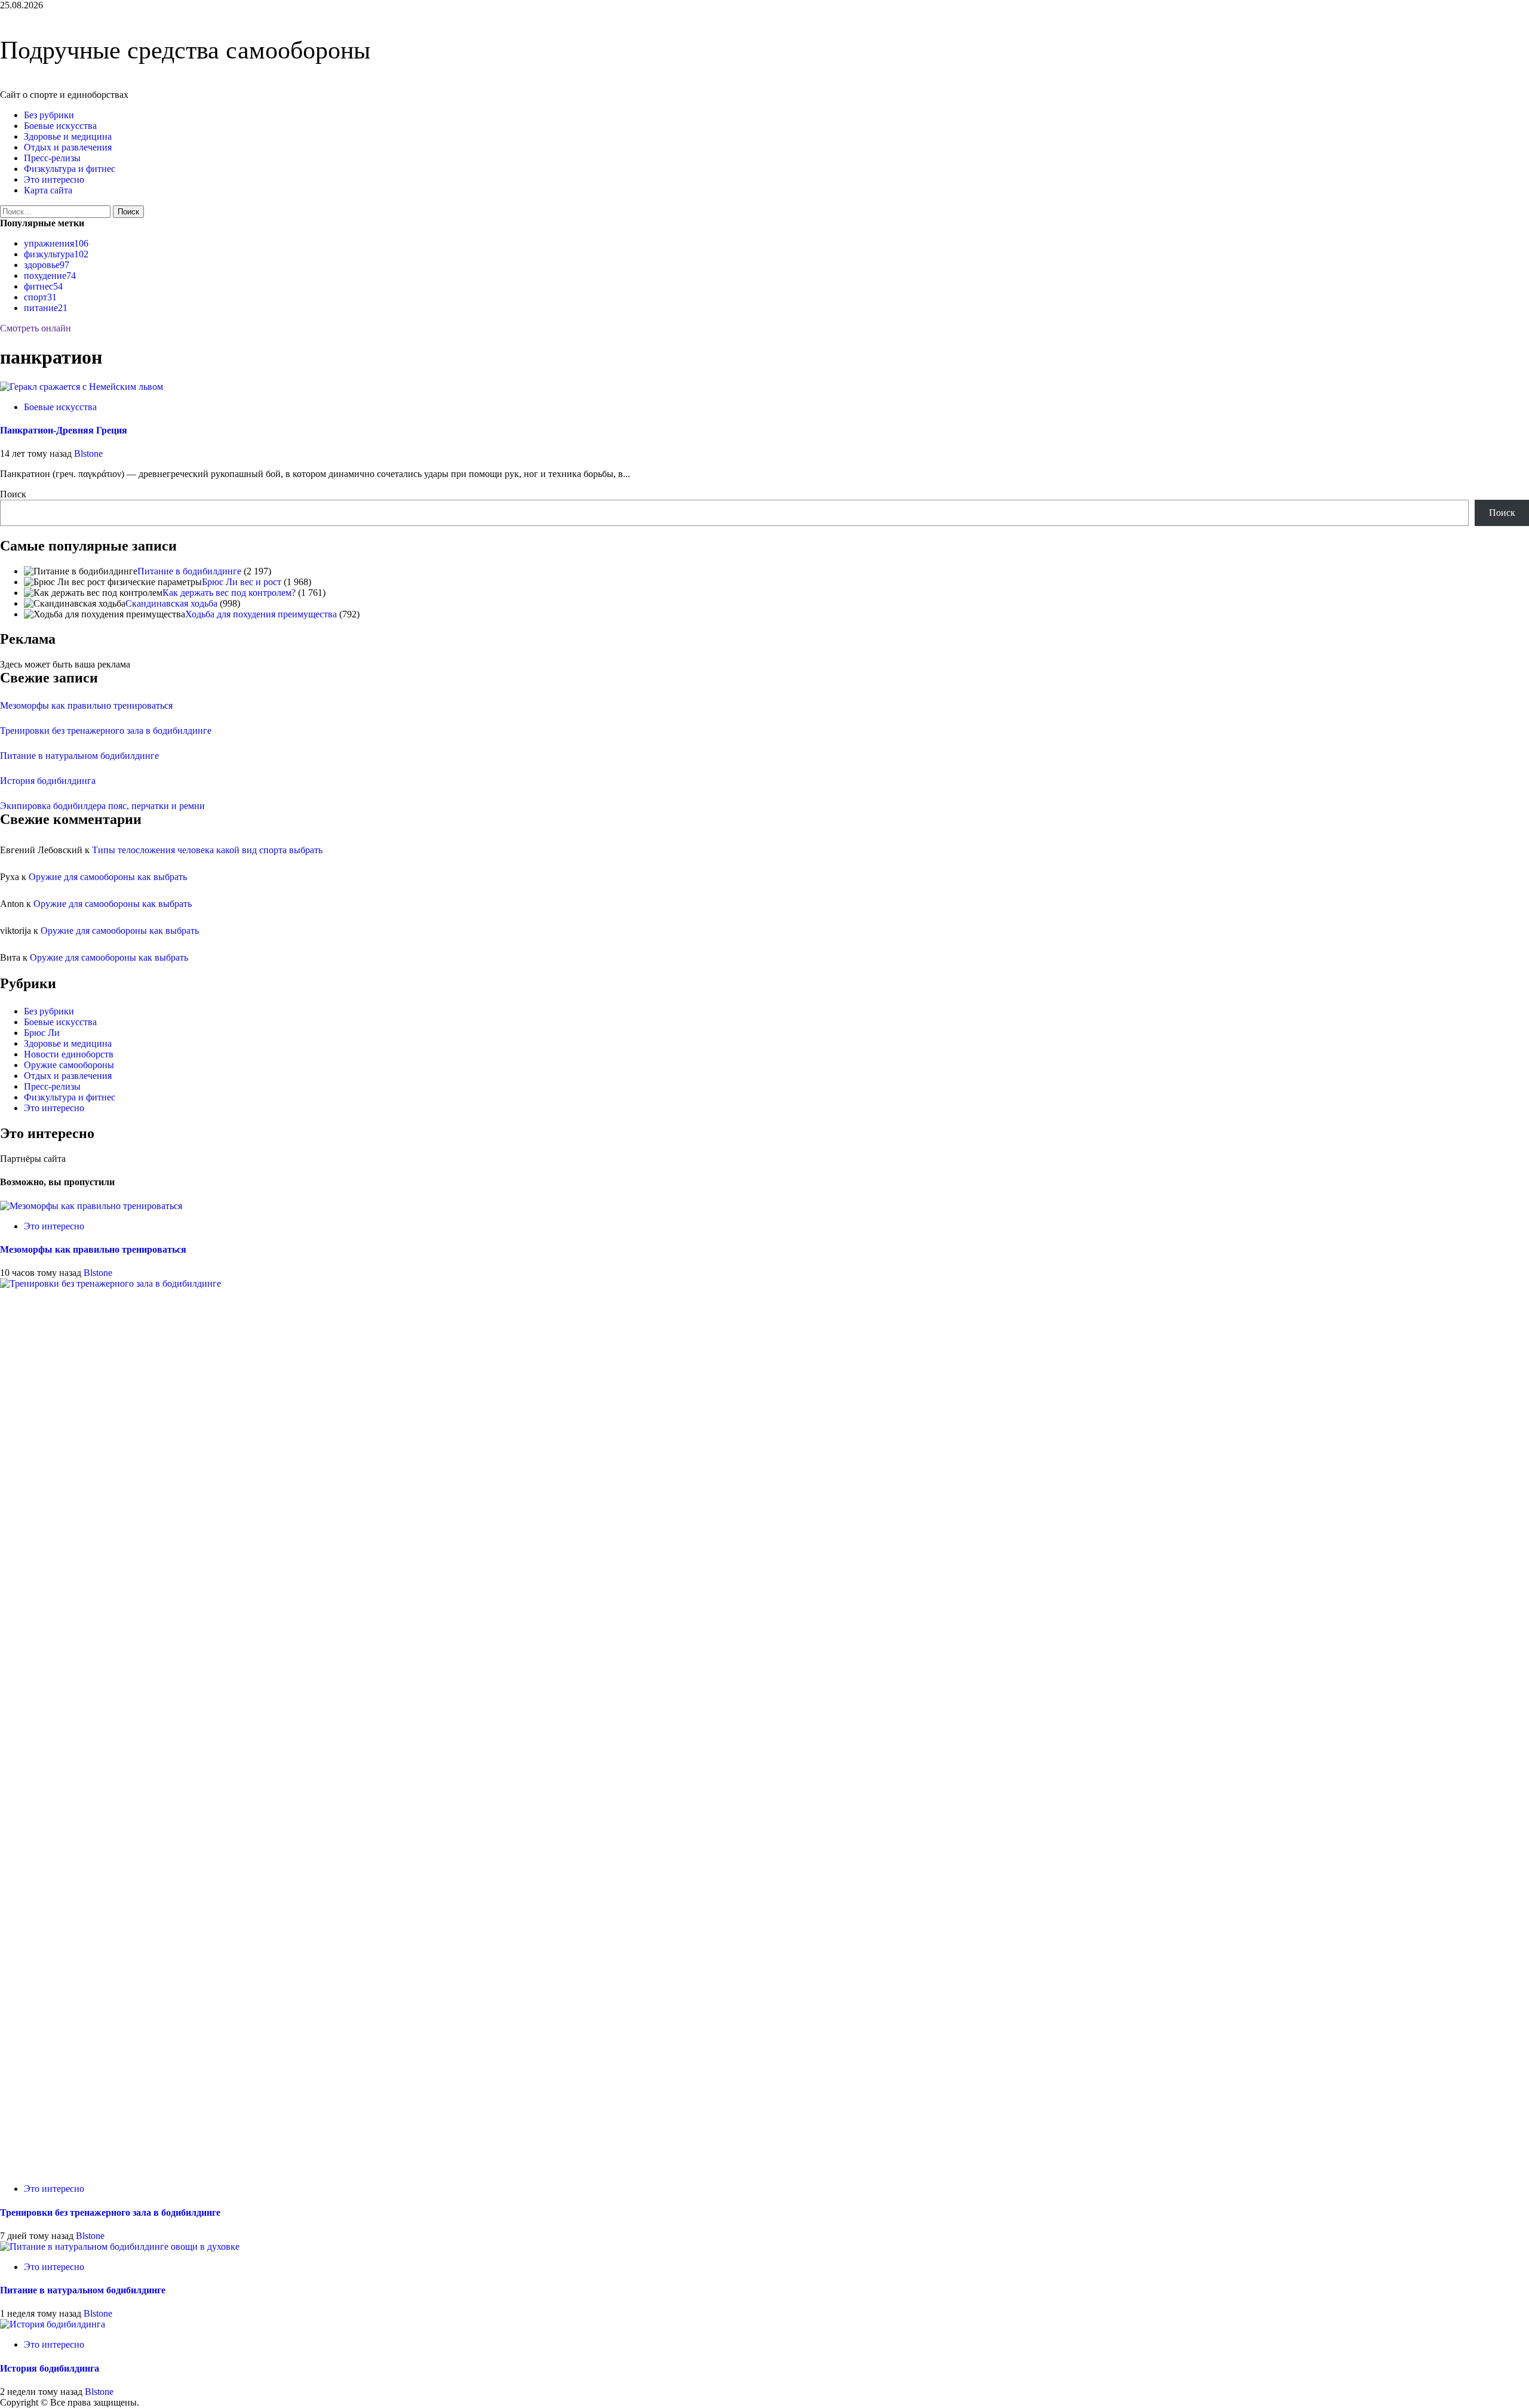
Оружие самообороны (69, 1065)
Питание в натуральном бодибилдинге (79, 756)
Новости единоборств (69, 1054)
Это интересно (54, 179)
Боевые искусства (60, 126)
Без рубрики (49, 115)
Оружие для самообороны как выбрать (108, 877)
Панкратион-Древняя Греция (64, 430)
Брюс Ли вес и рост (242, 582)
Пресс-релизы (52, 158)
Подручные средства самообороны (185, 50)
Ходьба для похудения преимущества (261, 614)
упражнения (56, 243)
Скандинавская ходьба (171, 603)
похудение (50, 276)
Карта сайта (48, 190)
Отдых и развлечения (68, 147)
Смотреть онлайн (36, 328)
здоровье (47, 265)
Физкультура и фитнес (70, 169)
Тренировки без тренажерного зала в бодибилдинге (106, 731)
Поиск (13, 494)
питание (46, 308)
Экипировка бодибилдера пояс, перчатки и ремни (102, 806)
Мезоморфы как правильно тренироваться (86, 705)
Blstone (88, 453)
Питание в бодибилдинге (189, 571)
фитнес (43, 286)
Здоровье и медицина (68, 136)
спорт (40, 297)
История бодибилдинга (48, 781)
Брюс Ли (42, 1033)
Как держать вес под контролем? (229, 593)
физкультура (56, 254)
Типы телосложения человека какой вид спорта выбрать (207, 850)
